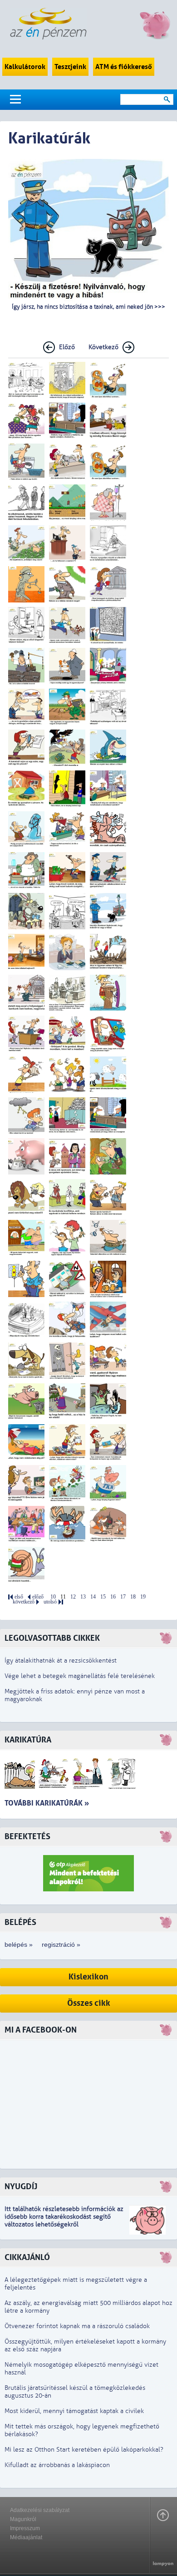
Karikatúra (28, 1740)
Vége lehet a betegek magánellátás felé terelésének (80, 1676)
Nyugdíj (21, 2187)
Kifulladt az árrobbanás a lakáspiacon (57, 2465)
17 (123, 1597)
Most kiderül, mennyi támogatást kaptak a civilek (74, 2411)
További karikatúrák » (47, 1803)
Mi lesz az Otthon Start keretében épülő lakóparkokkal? (84, 2450)
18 (133, 1597)
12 (73, 1597)
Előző (67, 347)
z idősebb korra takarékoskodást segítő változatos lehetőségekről (64, 2217)
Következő (103, 347)
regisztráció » (61, 1944)
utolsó (50, 1602)
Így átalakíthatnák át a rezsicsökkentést (61, 1661)
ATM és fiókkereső (124, 67)
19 (143, 1597)
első (19, 1597)
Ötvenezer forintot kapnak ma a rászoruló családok (77, 2326)
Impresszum (25, 2528)
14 (93, 1597)
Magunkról (23, 2519)
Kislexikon (88, 1977)
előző (38, 1597)
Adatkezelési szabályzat (40, 2510)
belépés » (19, 1944)
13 (83, 1597)
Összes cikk (89, 2003)
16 (113, 1597)
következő (24, 1602)
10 (53, 1597)
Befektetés (27, 1837)
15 (103, 1597)
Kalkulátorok (25, 67)
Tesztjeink (70, 67)
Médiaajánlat (26, 2537)
